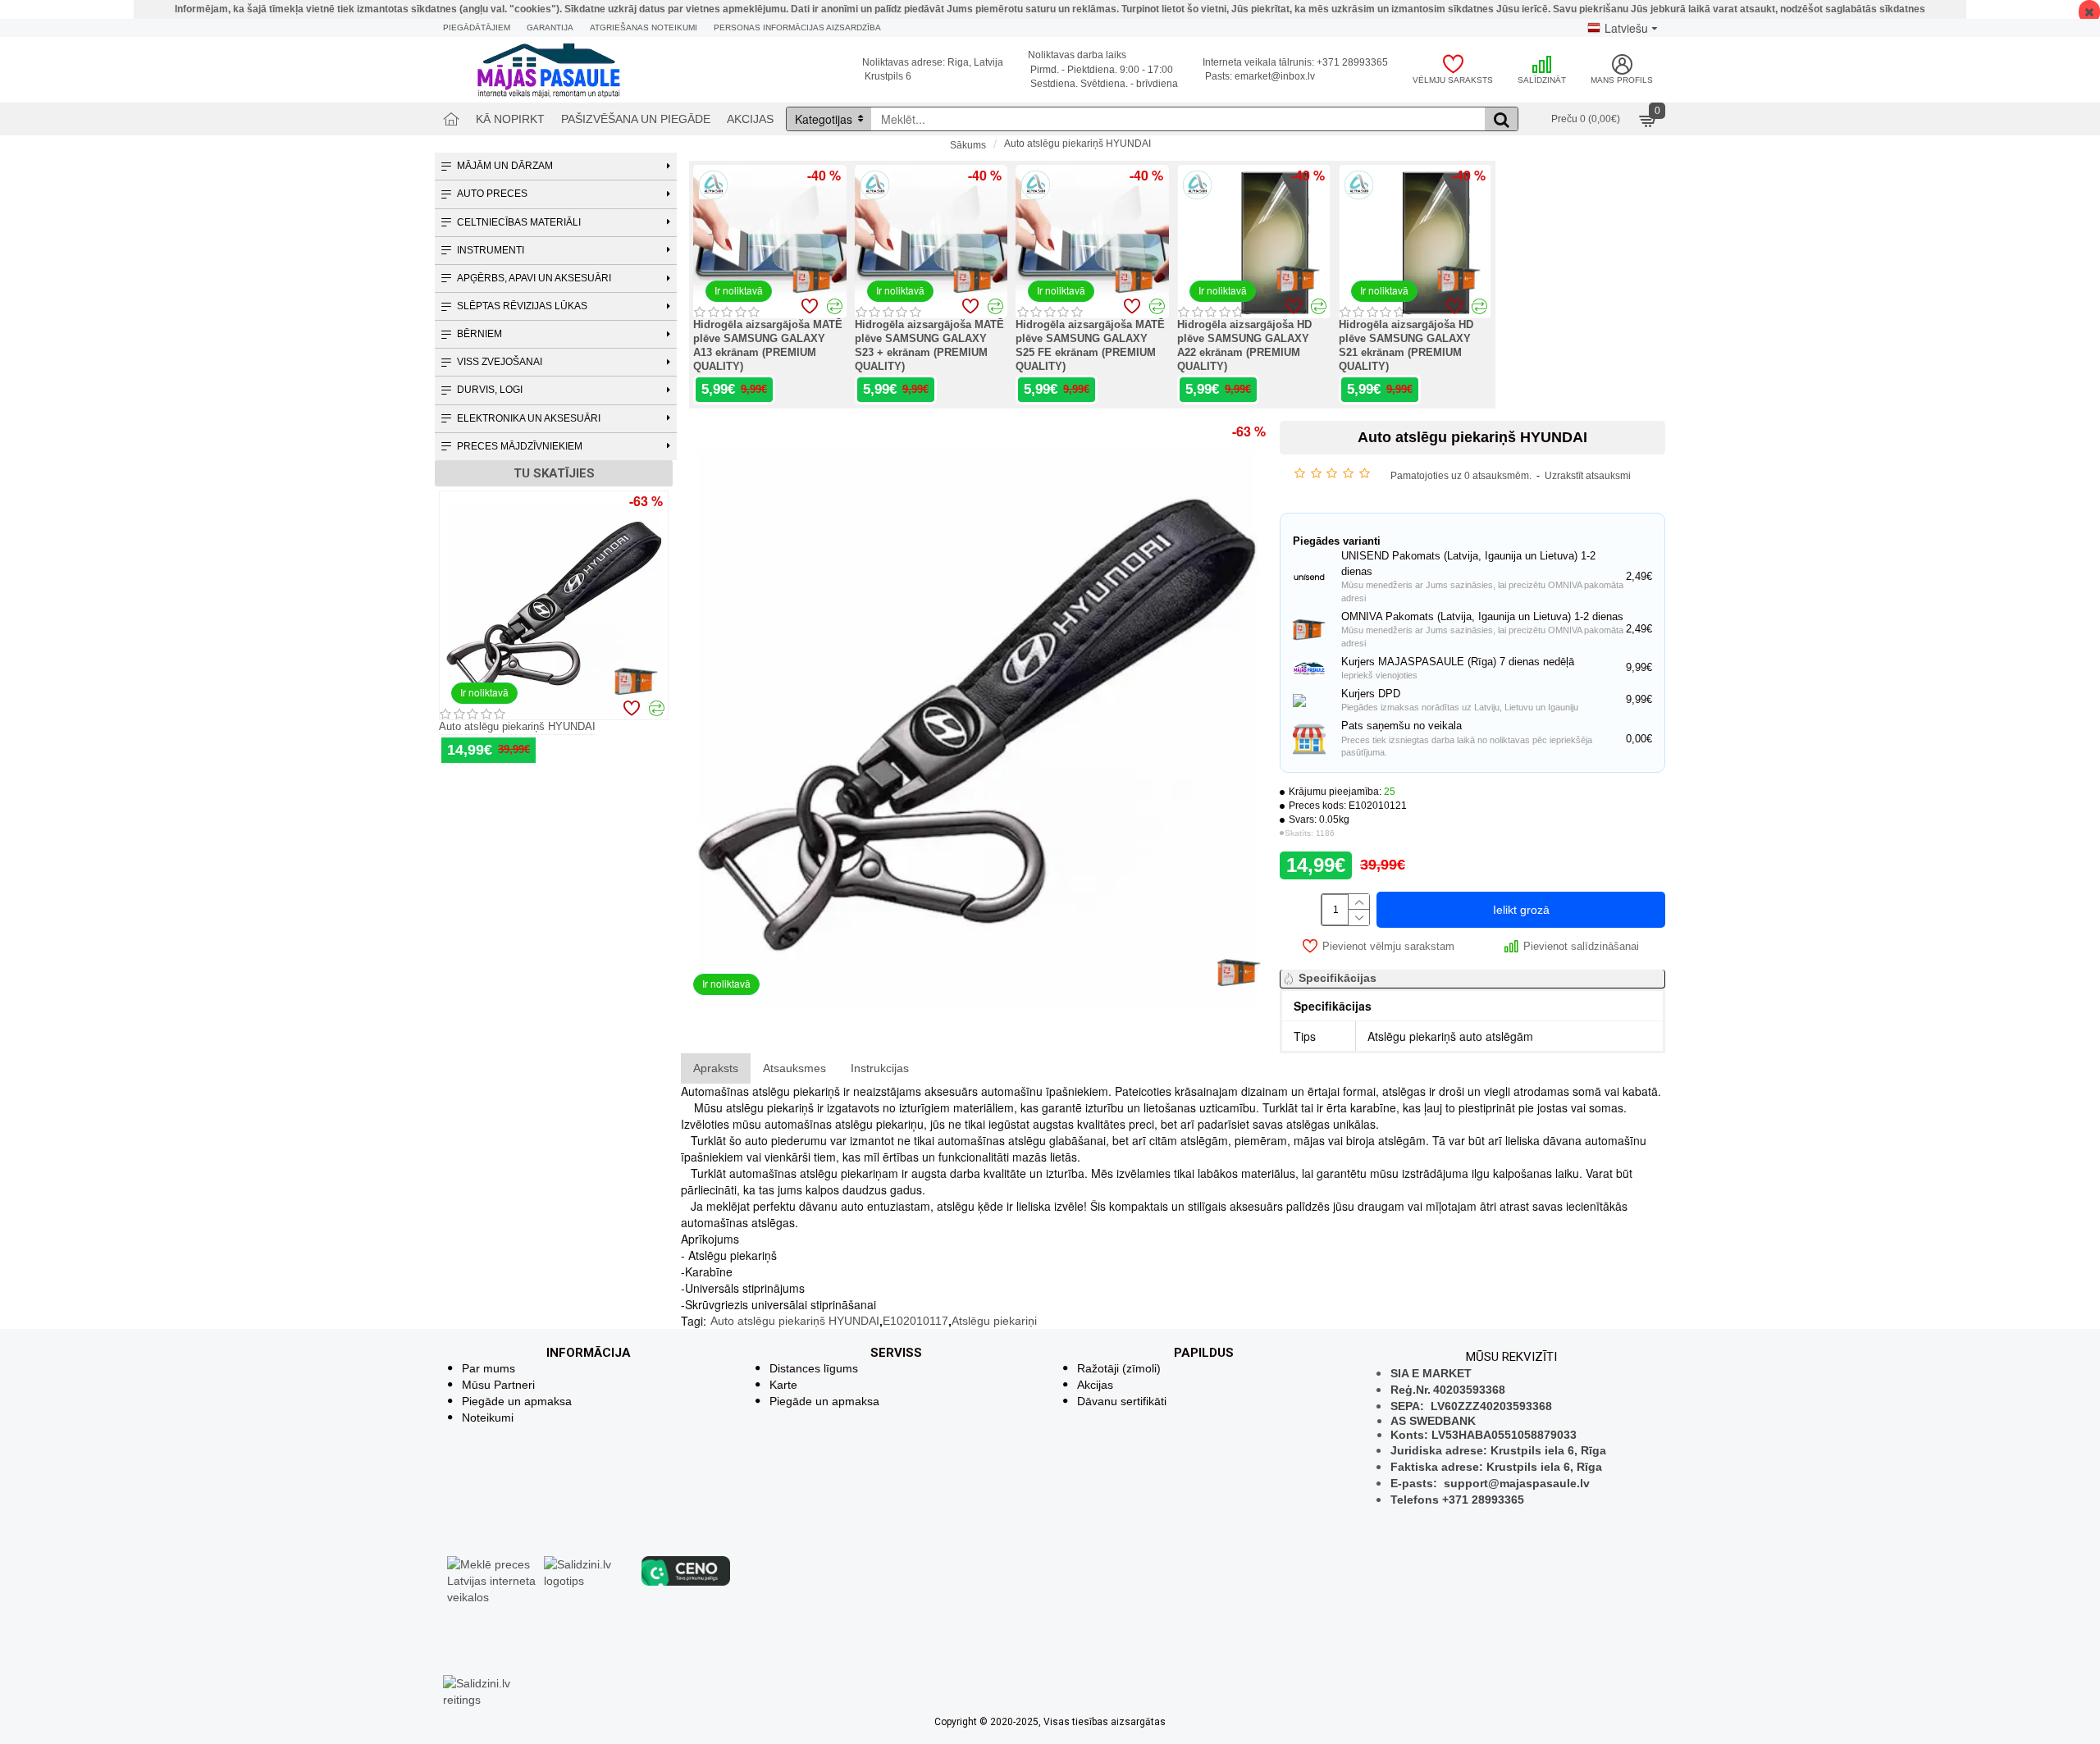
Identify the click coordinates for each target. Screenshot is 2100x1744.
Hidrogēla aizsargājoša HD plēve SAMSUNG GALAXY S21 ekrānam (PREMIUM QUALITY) (1406, 345)
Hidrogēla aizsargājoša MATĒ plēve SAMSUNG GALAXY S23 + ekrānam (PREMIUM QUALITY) (929, 345)
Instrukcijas (880, 1068)
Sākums (968, 145)
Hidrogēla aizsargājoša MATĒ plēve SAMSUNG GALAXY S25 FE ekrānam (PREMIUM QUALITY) (1090, 345)
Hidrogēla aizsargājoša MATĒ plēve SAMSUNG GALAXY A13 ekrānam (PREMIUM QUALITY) (768, 345)
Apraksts (716, 1068)
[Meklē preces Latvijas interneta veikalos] (491, 1580)
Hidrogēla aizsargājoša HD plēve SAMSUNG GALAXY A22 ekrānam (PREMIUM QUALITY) (1244, 345)
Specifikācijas (1338, 978)
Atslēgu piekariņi (994, 1321)
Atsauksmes (794, 1068)
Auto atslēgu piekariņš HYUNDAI (517, 726)
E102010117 (915, 1321)
